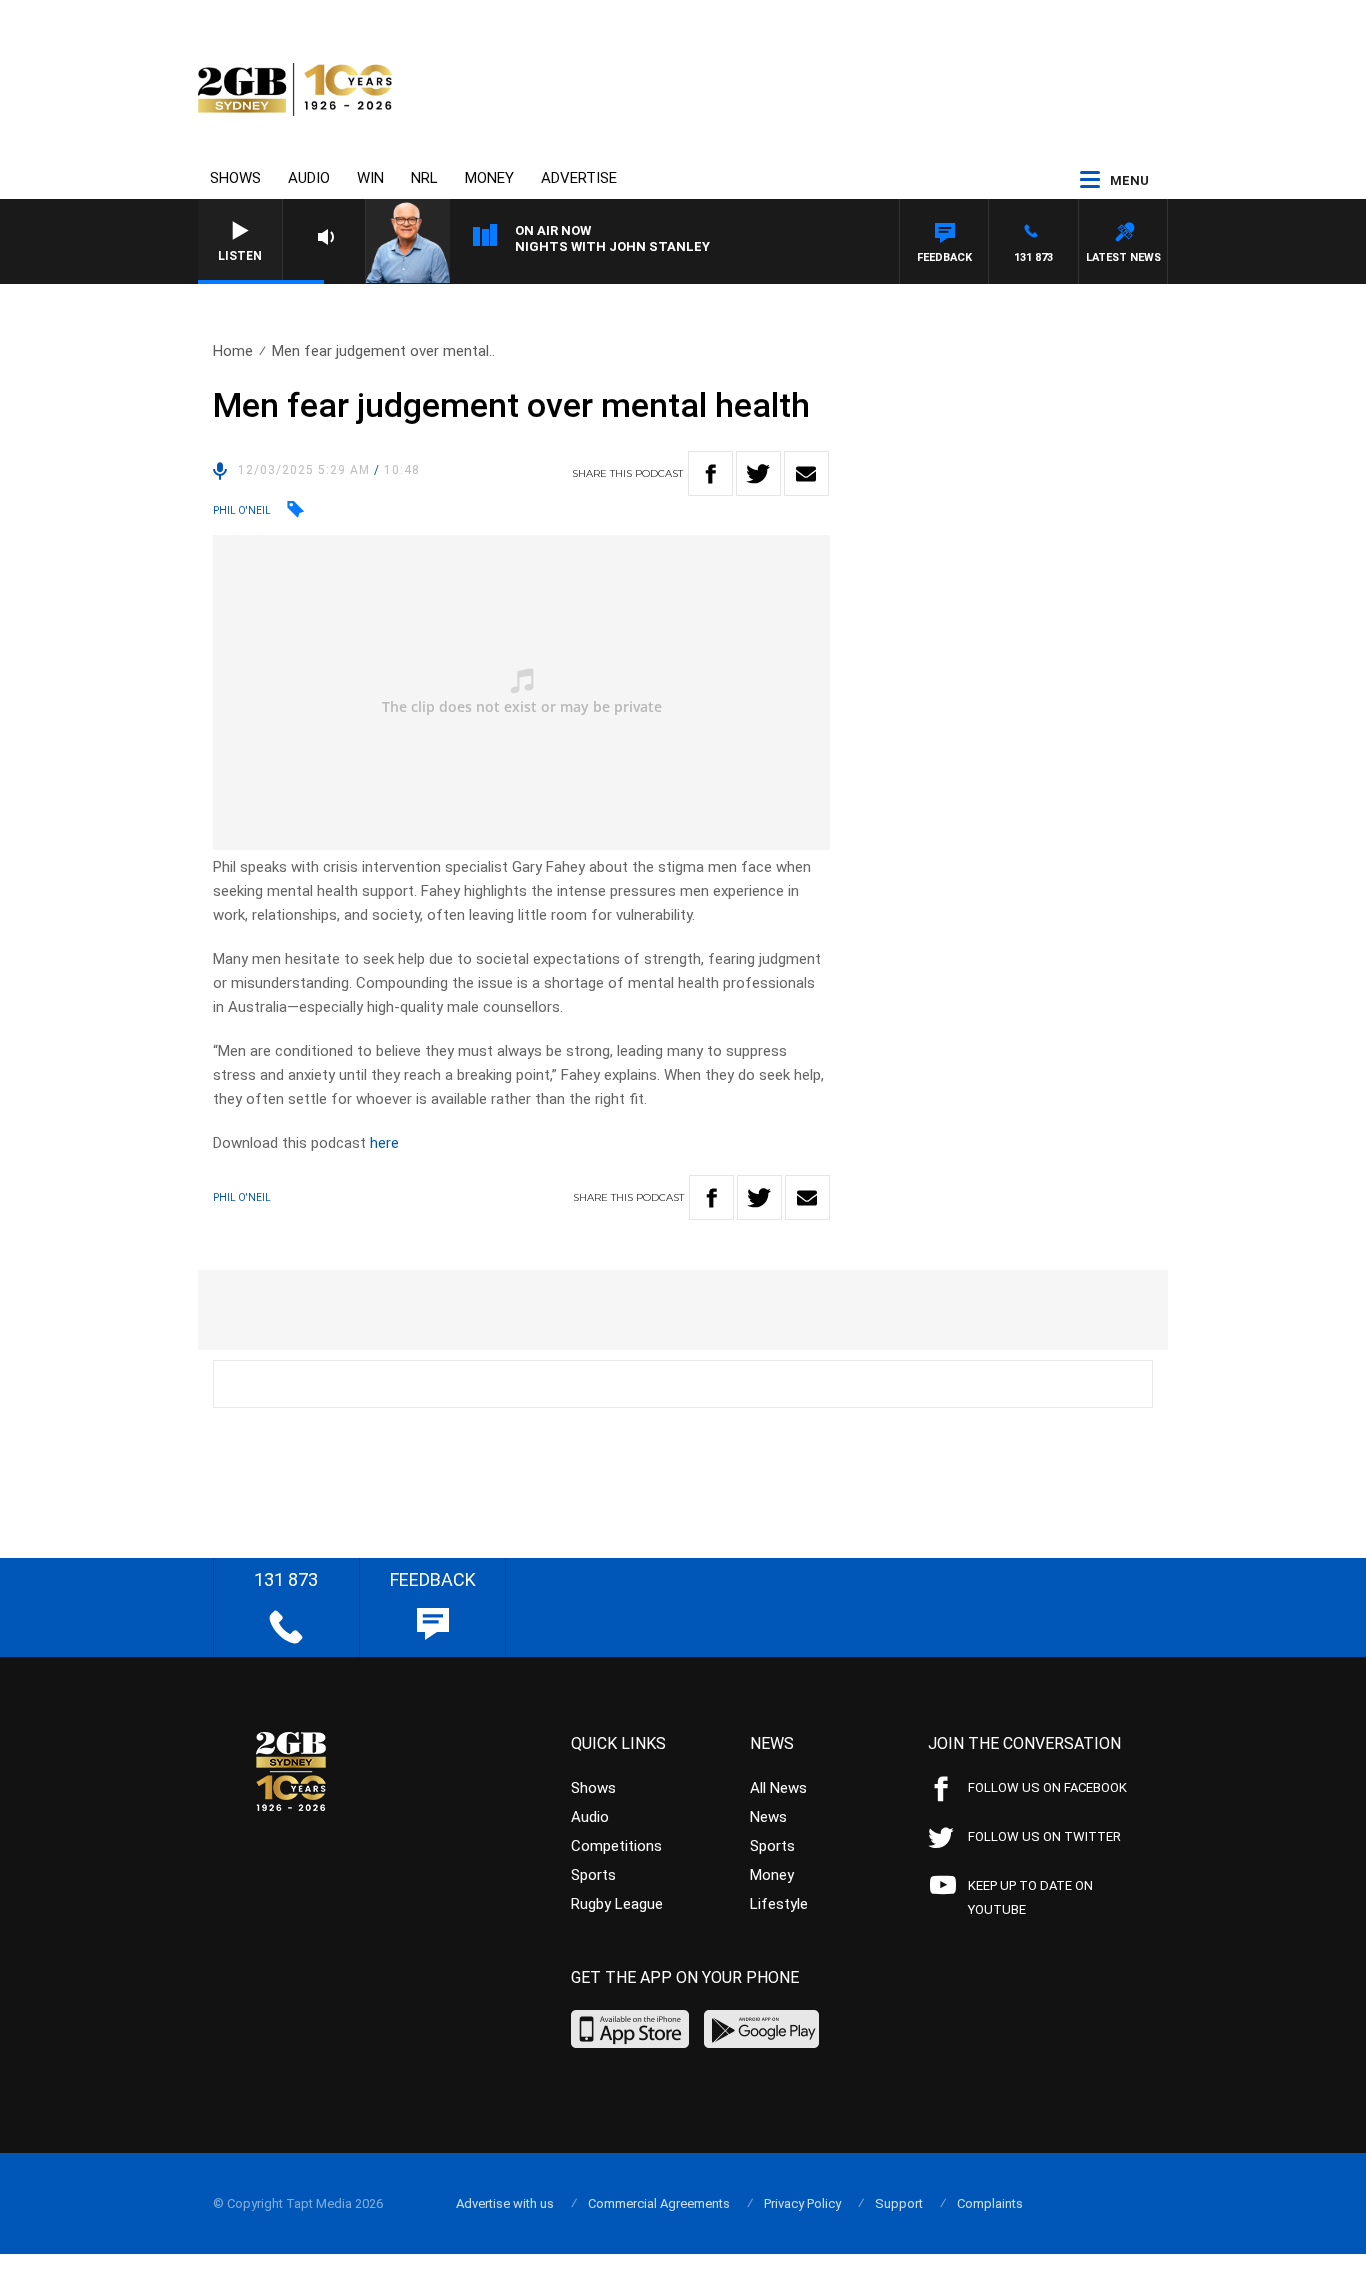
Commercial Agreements (659, 2203)
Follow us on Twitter (1044, 1836)
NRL (424, 178)
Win (370, 178)
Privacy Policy (802, 2203)
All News (778, 1788)
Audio (309, 178)
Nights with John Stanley (612, 246)
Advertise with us (505, 2203)
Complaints (990, 2203)
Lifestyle (779, 1904)
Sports (593, 1875)
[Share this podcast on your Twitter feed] (758, 473)
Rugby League (617, 1904)
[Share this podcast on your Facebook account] (710, 473)
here (384, 1143)
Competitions (616, 1846)
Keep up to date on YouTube (1030, 1897)
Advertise (579, 178)
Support (899, 2203)
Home (233, 351)
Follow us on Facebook (1047, 1787)
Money (489, 178)
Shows (235, 178)
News (768, 1817)
